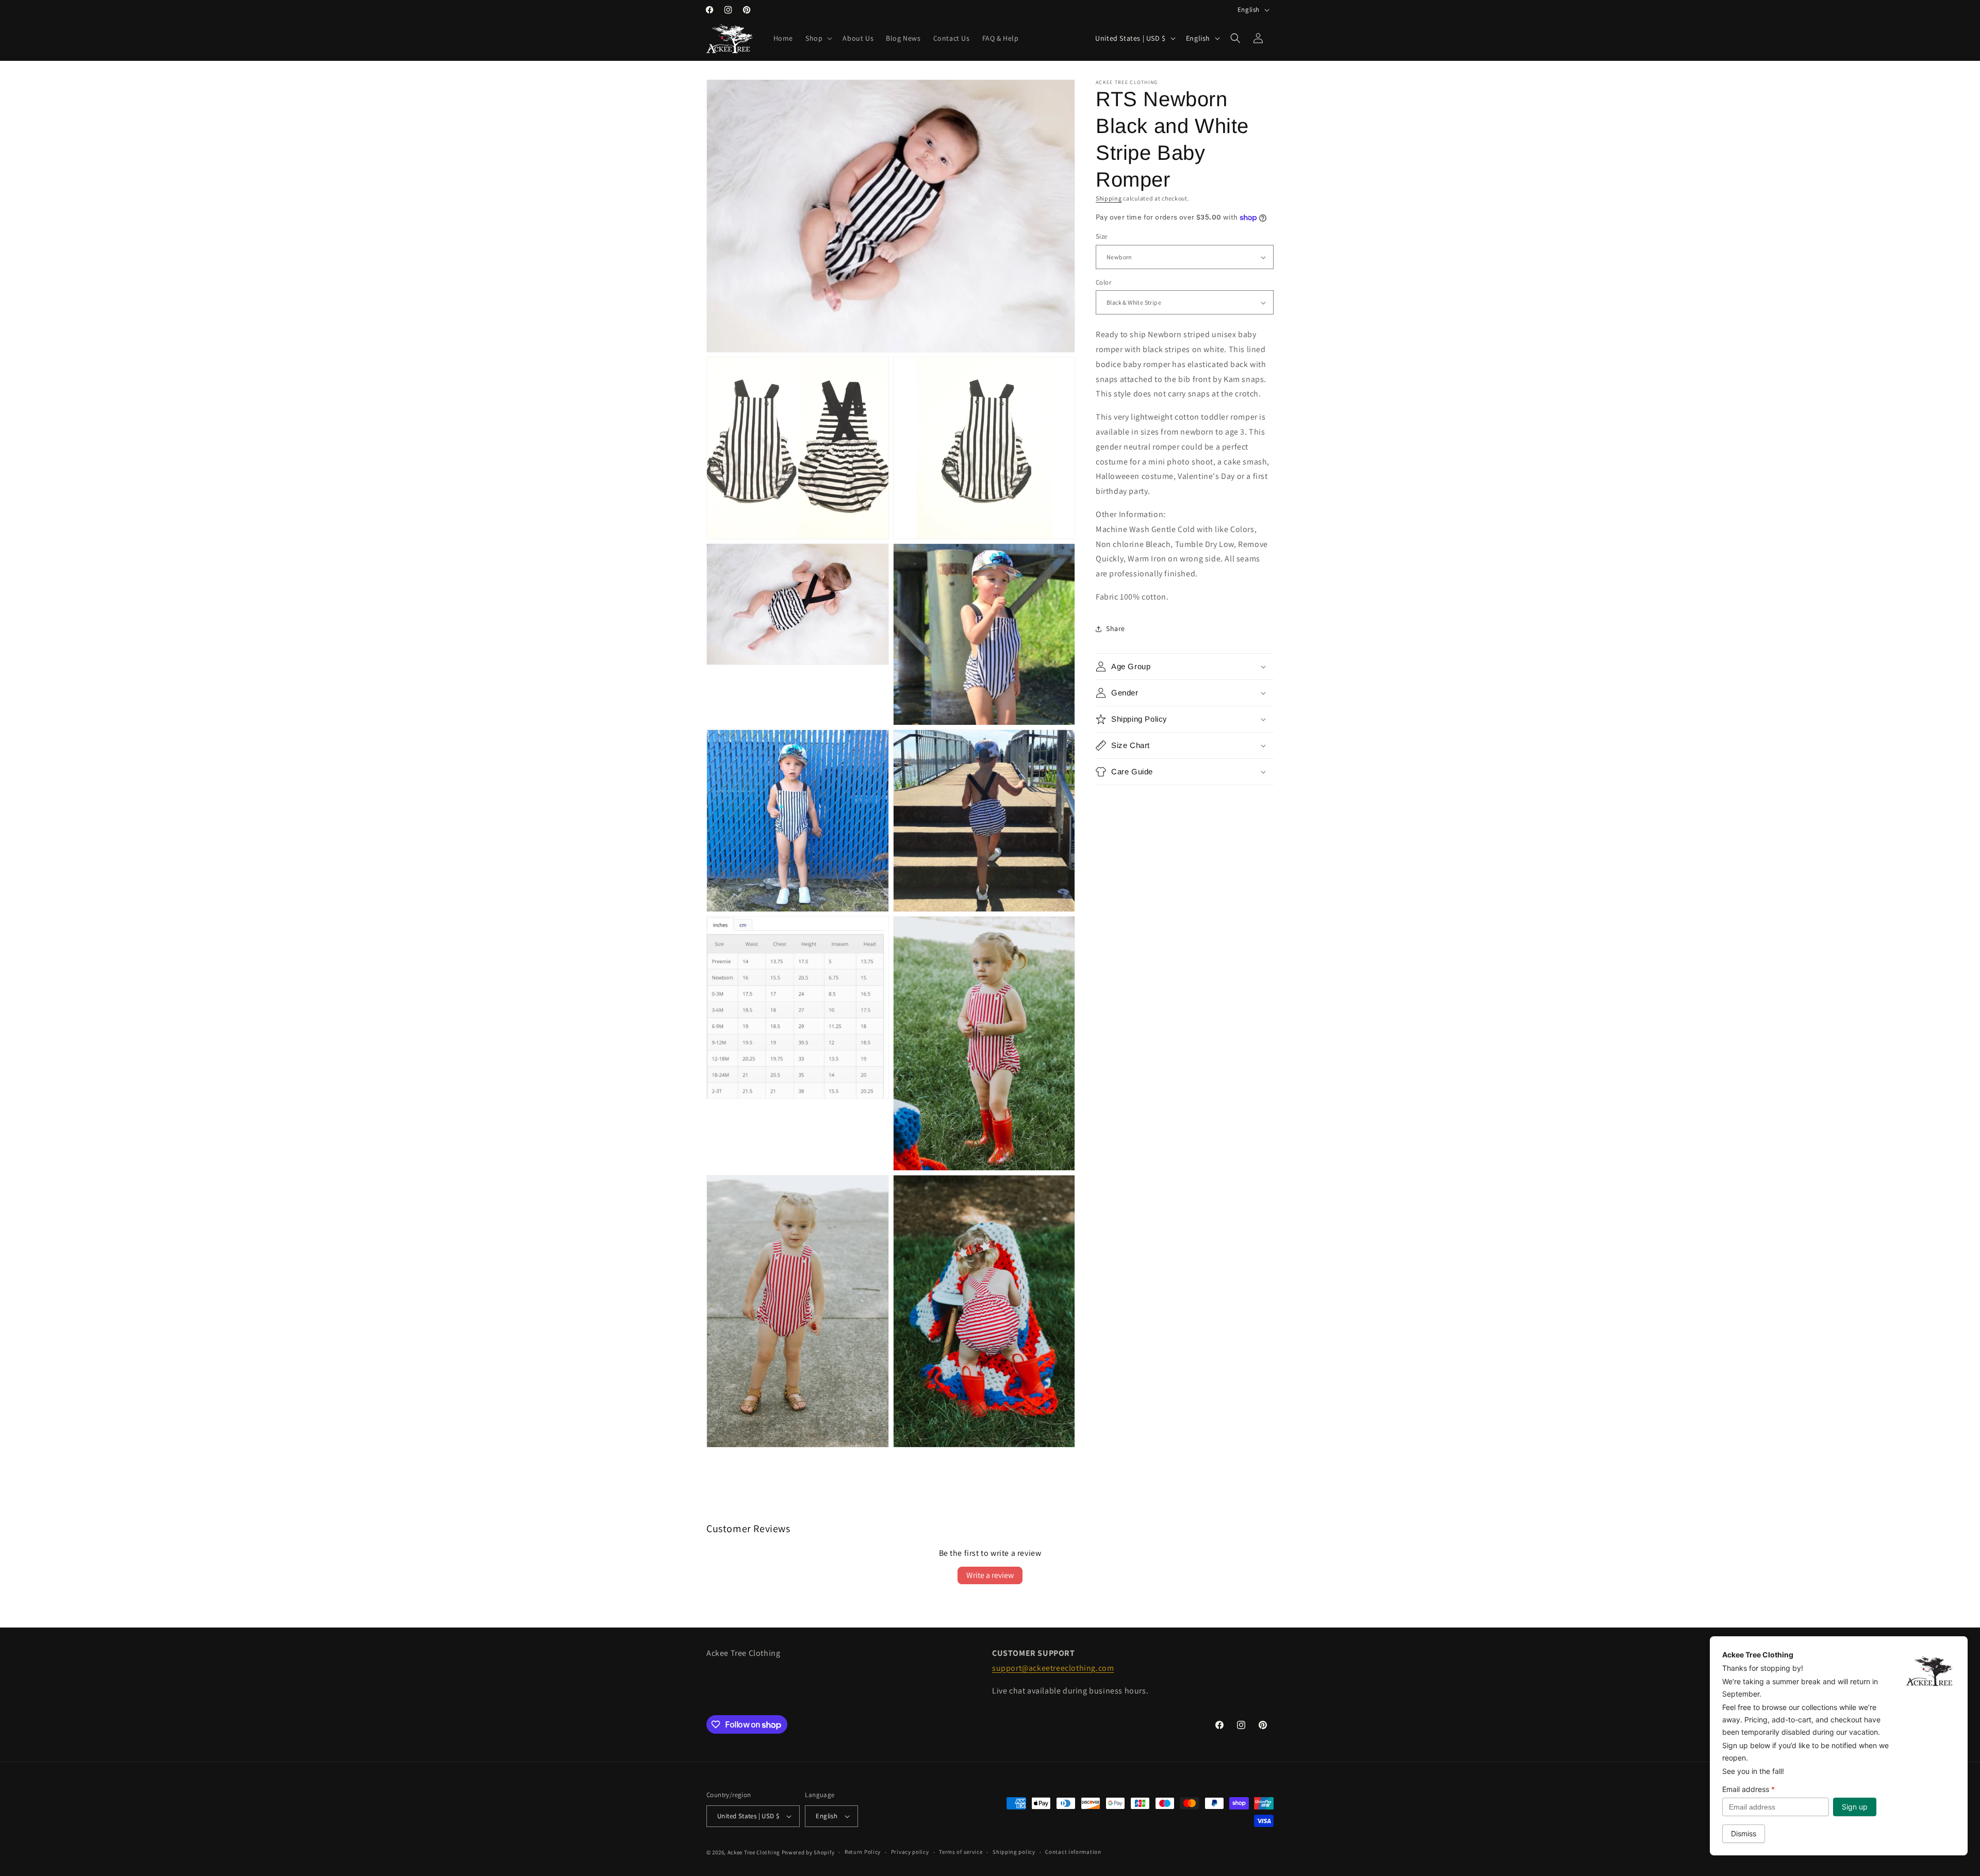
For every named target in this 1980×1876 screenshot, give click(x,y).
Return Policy (863, 1852)
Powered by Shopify (808, 1852)
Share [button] (1116, 629)
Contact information (1073, 1852)
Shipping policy (1014, 1852)
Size (1102, 237)
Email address (1748, 1789)
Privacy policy (910, 1852)
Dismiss (1744, 1833)
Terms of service (961, 1852)
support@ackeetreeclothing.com (1053, 1668)
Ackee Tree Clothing (754, 1852)
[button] (818, 38)
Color (1103, 282)
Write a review (990, 1575)
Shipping (1109, 198)
